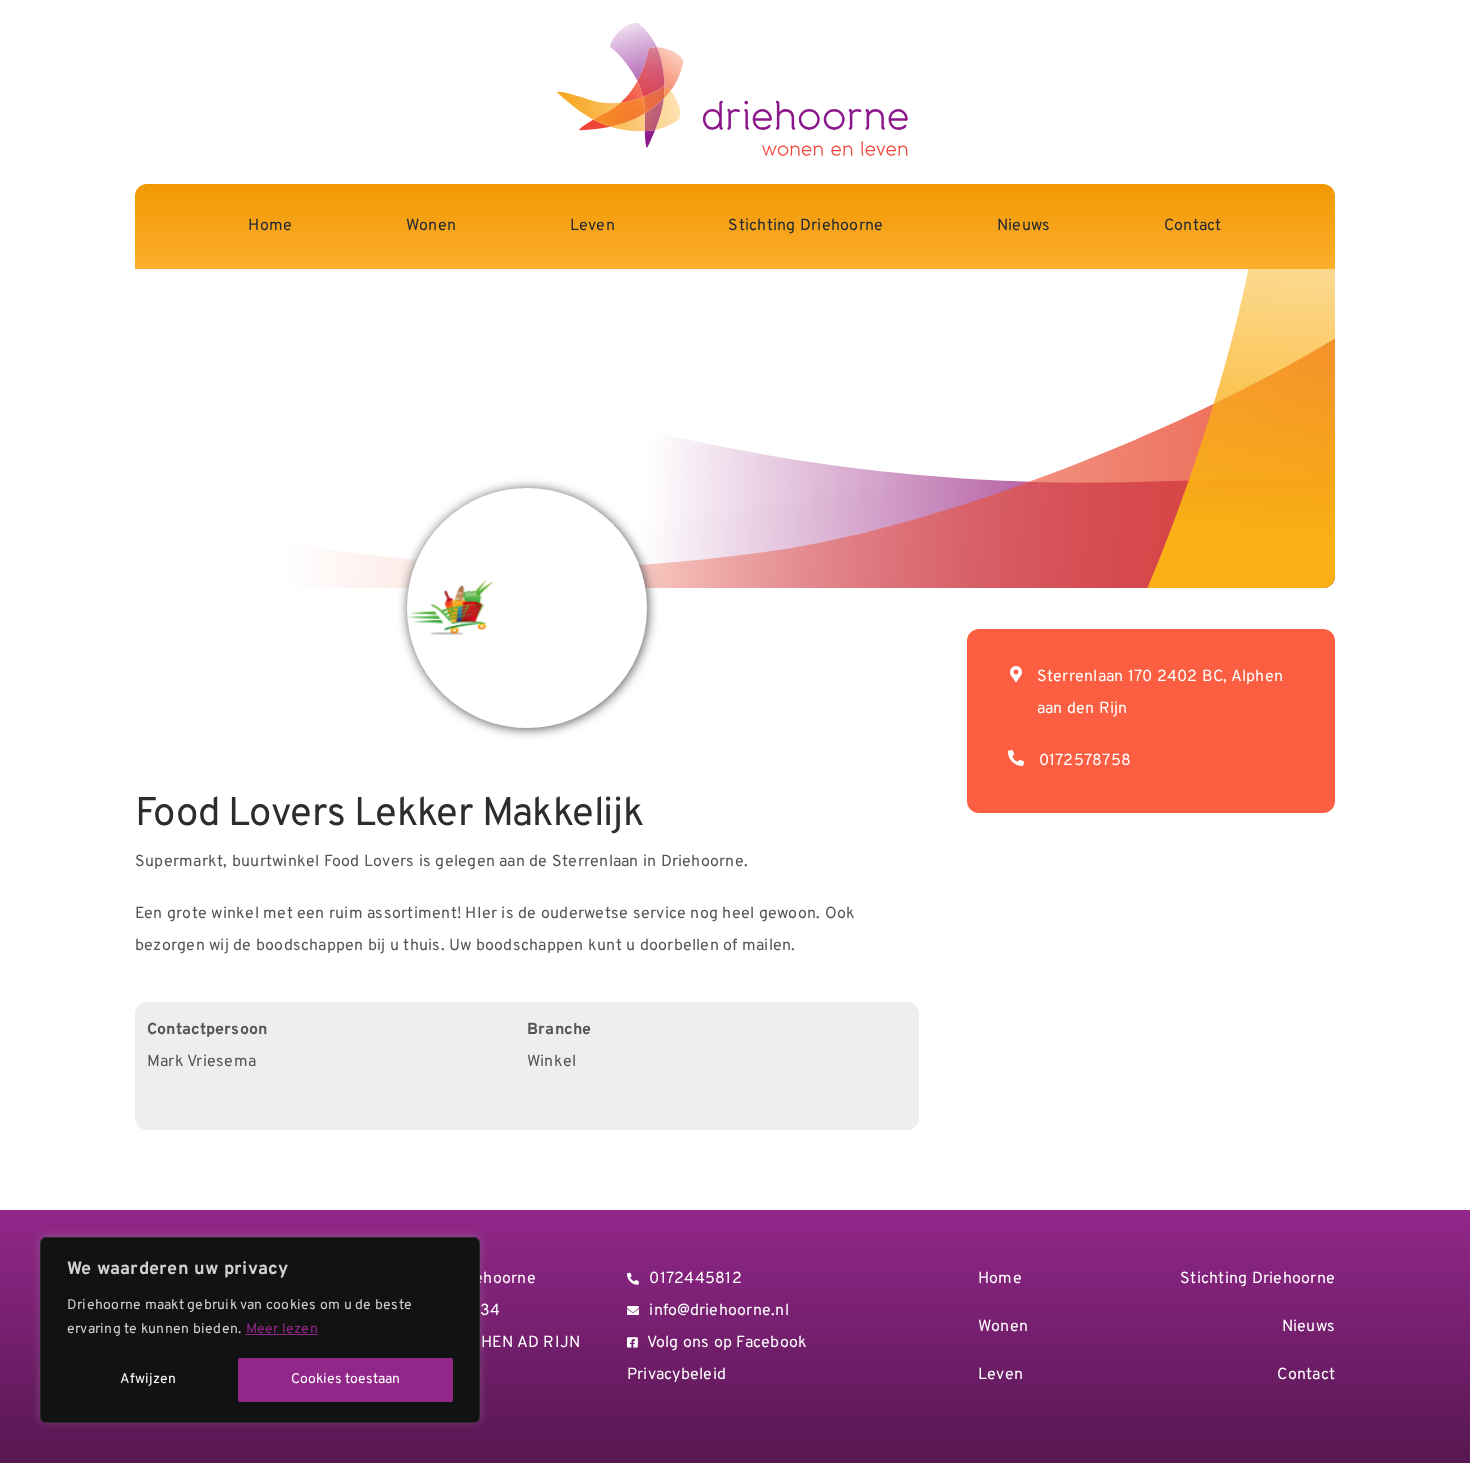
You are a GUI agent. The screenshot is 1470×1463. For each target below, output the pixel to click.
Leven (1000, 1375)
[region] (260, 1330)
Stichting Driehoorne (1257, 1279)
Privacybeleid (676, 1375)
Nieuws (1308, 1327)
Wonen (1003, 1327)
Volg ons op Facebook (727, 1343)
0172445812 (695, 1279)
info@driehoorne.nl (718, 1311)
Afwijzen (148, 1379)
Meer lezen (282, 1329)
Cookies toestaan (345, 1379)
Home (1000, 1279)
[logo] (735, 27)
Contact (1306, 1375)
